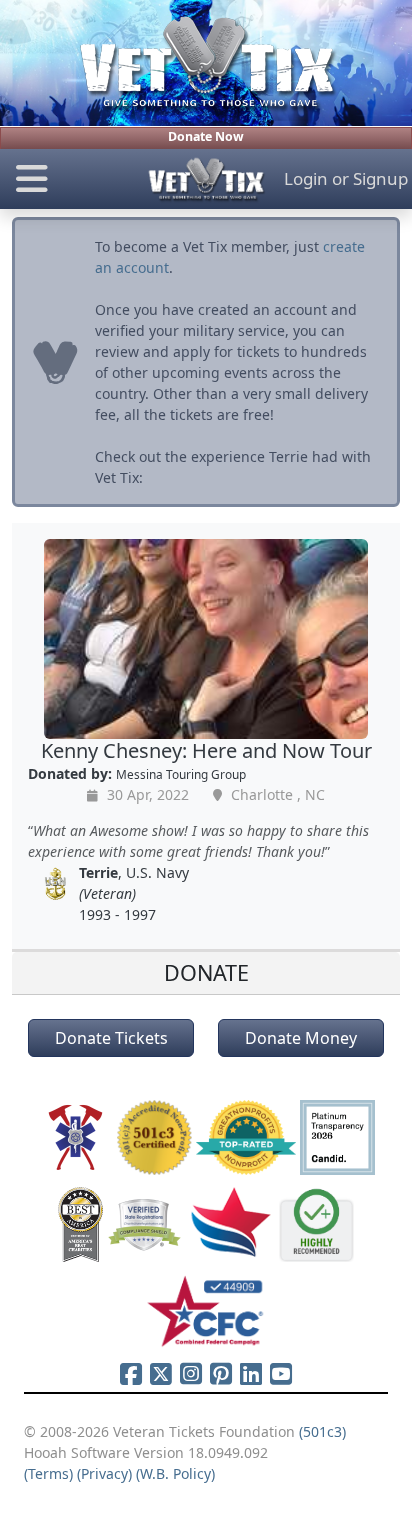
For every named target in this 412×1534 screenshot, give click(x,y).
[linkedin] (251, 1373)
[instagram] (191, 1373)
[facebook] (131, 1373)
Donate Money (301, 1038)
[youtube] (281, 1373)
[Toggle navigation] (68, 179)
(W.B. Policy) (175, 1473)
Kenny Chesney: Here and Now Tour (206, 750)
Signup (380, 178)
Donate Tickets (111, 1038)
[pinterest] (221, 1373)
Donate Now (206, 136)
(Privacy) (104, 1473)
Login (306, 178)
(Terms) (48, 1473)
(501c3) (322, 1431)
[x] (161, 1373)
